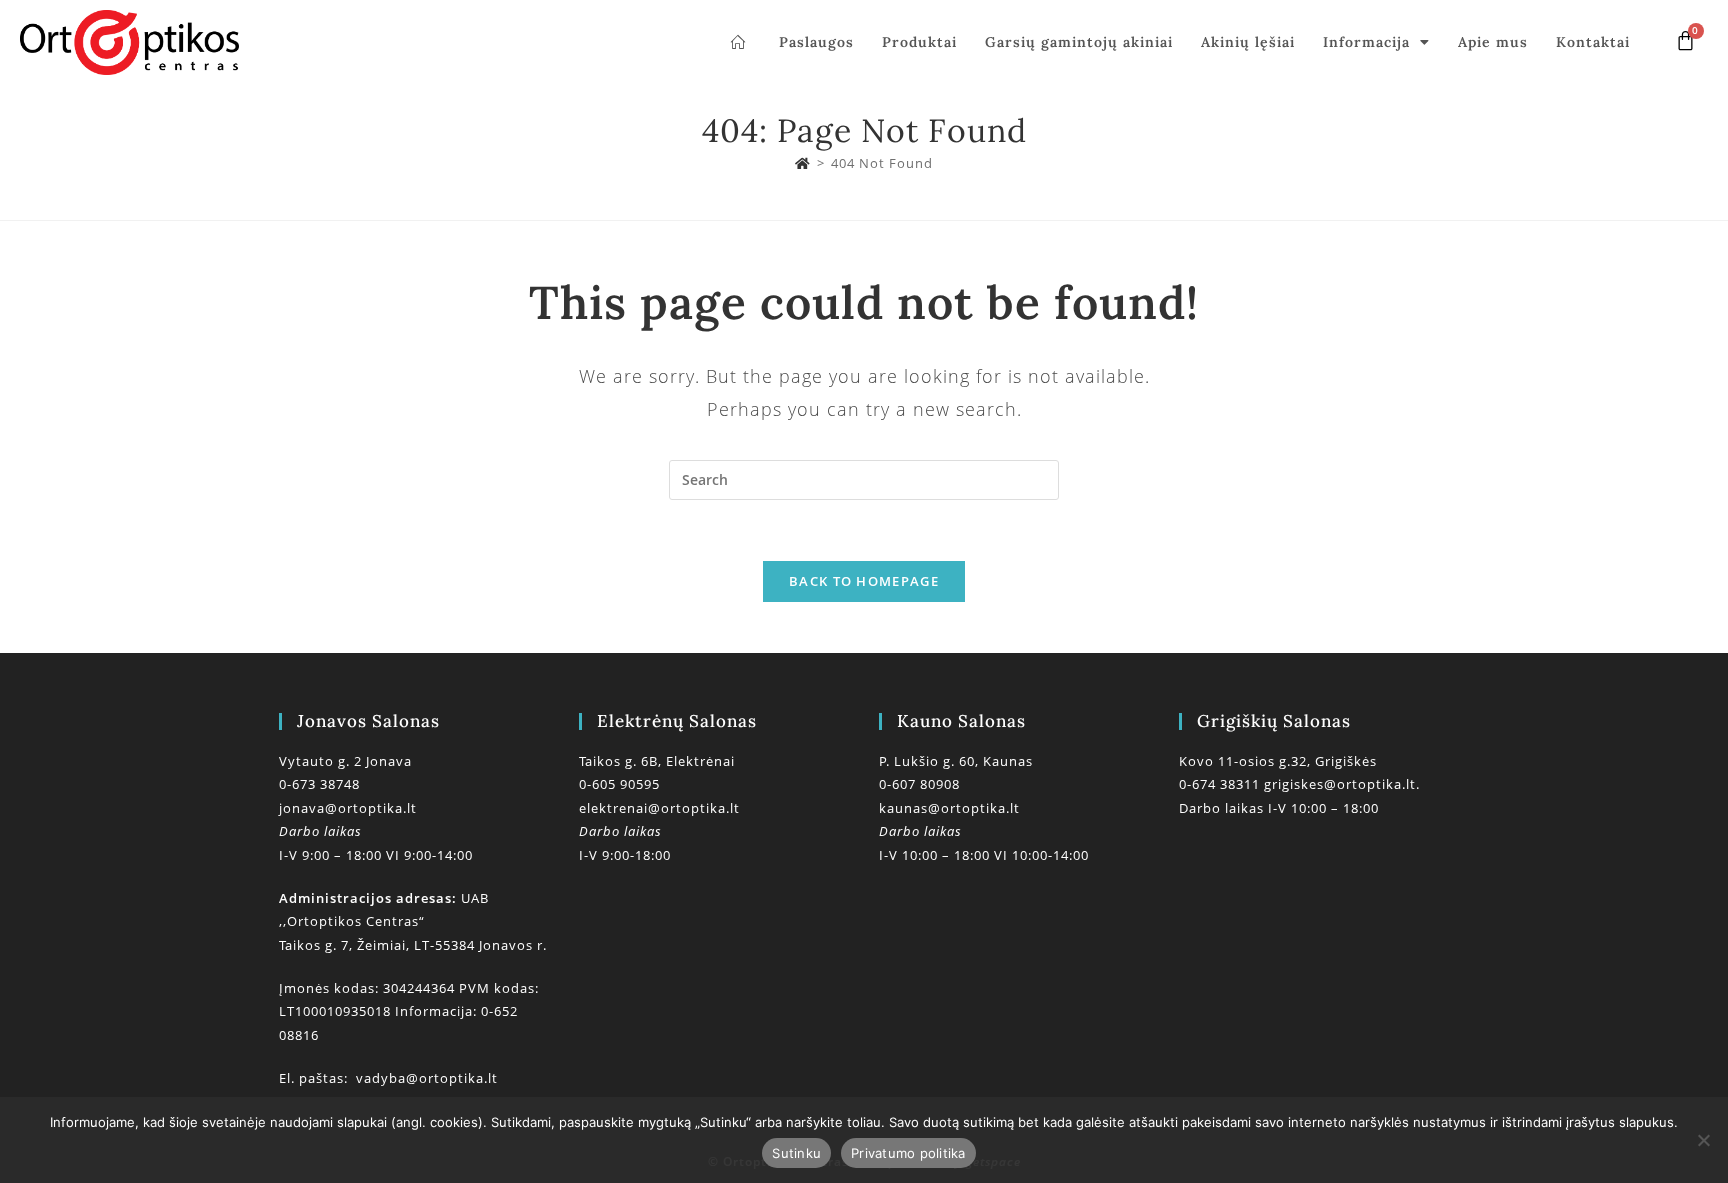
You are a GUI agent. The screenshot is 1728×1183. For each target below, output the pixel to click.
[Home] (803, 163)
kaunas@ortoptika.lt (949, 808)
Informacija (1366, 42)
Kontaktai (1593, 42)
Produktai (919, 42)
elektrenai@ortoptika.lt (659, 808)
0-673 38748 (319, 784)
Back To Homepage (864, 581)
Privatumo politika (908, 1153)
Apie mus (1493, 42)
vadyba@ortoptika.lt (427, 1078)
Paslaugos (816, 42)
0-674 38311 (1221, 784)
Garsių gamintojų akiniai (1079, 42)
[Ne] (1703, 1140)
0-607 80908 (919, 784)
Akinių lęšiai (1248, 42)
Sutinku (796, 1153)
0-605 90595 (619, 784)
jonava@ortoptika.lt (348, 808)
